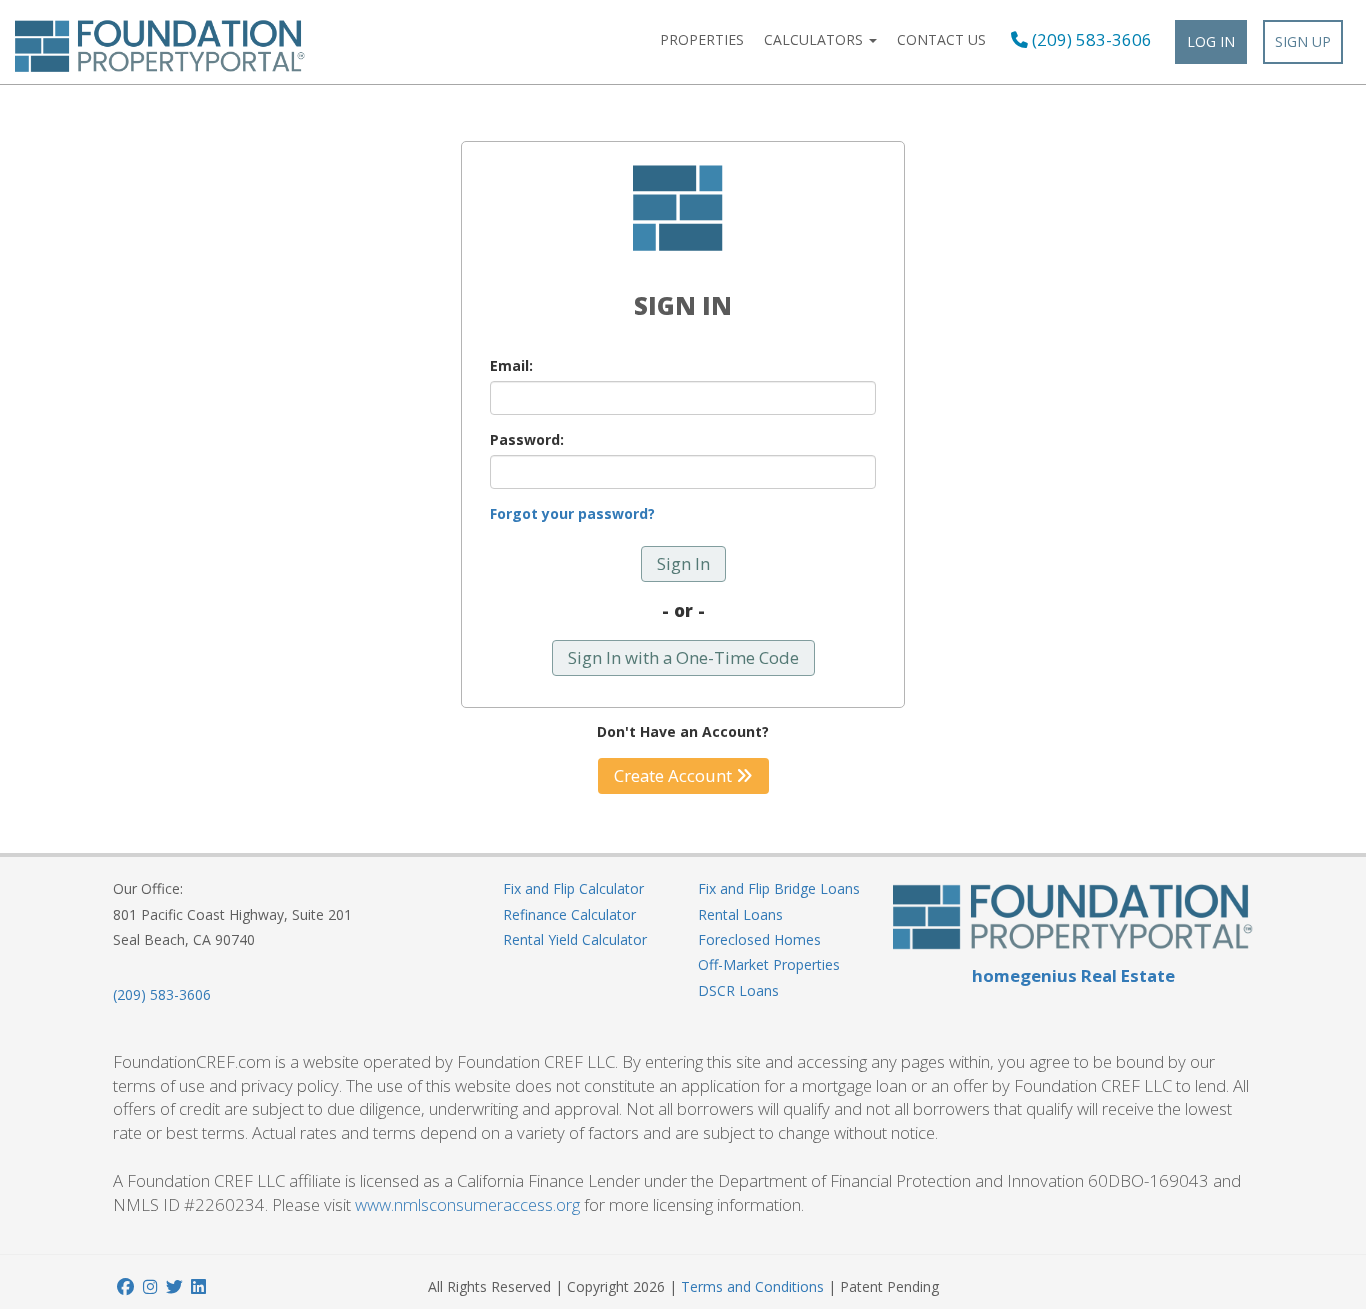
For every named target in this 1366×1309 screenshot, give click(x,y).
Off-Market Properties (769, 964)
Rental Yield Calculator (575, 939)
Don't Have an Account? (683, 731)
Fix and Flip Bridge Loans (779, 888)
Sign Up (1303, 41)
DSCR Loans (738, 990)
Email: (511, 365)
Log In (1211, 41)
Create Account (675, 775)
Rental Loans (740, 914)
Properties (702, 39)
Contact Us (941, 39)
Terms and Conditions (752, 1286)
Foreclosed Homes (759, 939)
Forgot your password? (572, 513)
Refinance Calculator (569, 914)
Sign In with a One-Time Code (683, 657)
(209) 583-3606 (1090, 40)
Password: (527, 439)
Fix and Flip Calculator (573, 888)
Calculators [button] (815, 39)
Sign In (683, 563)
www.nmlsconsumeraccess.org (467, 1204)
